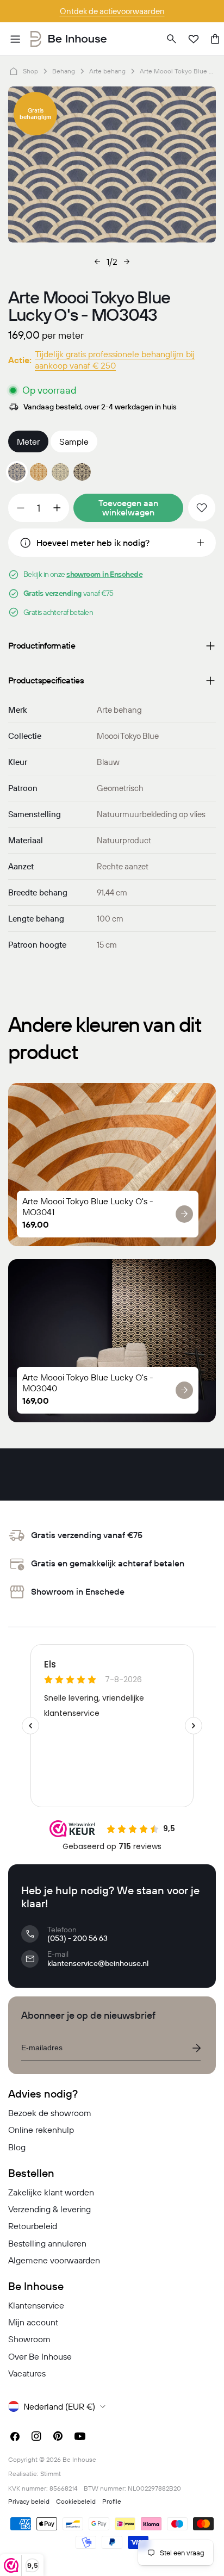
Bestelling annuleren (47, 2243)
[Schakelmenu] (15, 39)
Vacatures (27, 2373)
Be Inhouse (79, 2459)
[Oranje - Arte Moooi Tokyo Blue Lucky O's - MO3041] (39, 472)
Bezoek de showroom (50, 2113)
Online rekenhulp (41, 2130)
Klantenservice (36, 2305)
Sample (74, 441)
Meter (28, 441)
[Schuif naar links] (97, 262)
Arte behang (107, 71)
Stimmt (51, 2474)
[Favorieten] (194, 39)
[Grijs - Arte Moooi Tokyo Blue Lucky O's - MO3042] (60, 472)
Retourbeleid (33, 2226)
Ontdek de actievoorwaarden (112, 11)
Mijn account (33, 2322)
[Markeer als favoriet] (202, 508)
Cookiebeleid (76, 2501)
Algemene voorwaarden (54, 2260)
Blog (17, 2147)
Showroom (29, 2339)
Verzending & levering (49, 2209)
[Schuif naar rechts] (127, 262)
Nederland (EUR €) (59, 2406)
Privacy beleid (29, 2501)
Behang (64, 71)
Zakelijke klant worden (51, 2192)
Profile (112, 2501)
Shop (30, 71)
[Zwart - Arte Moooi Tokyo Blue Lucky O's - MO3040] (82, 472)
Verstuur (196, 2048)
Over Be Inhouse (40, 2356)
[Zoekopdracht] (172, 39)
